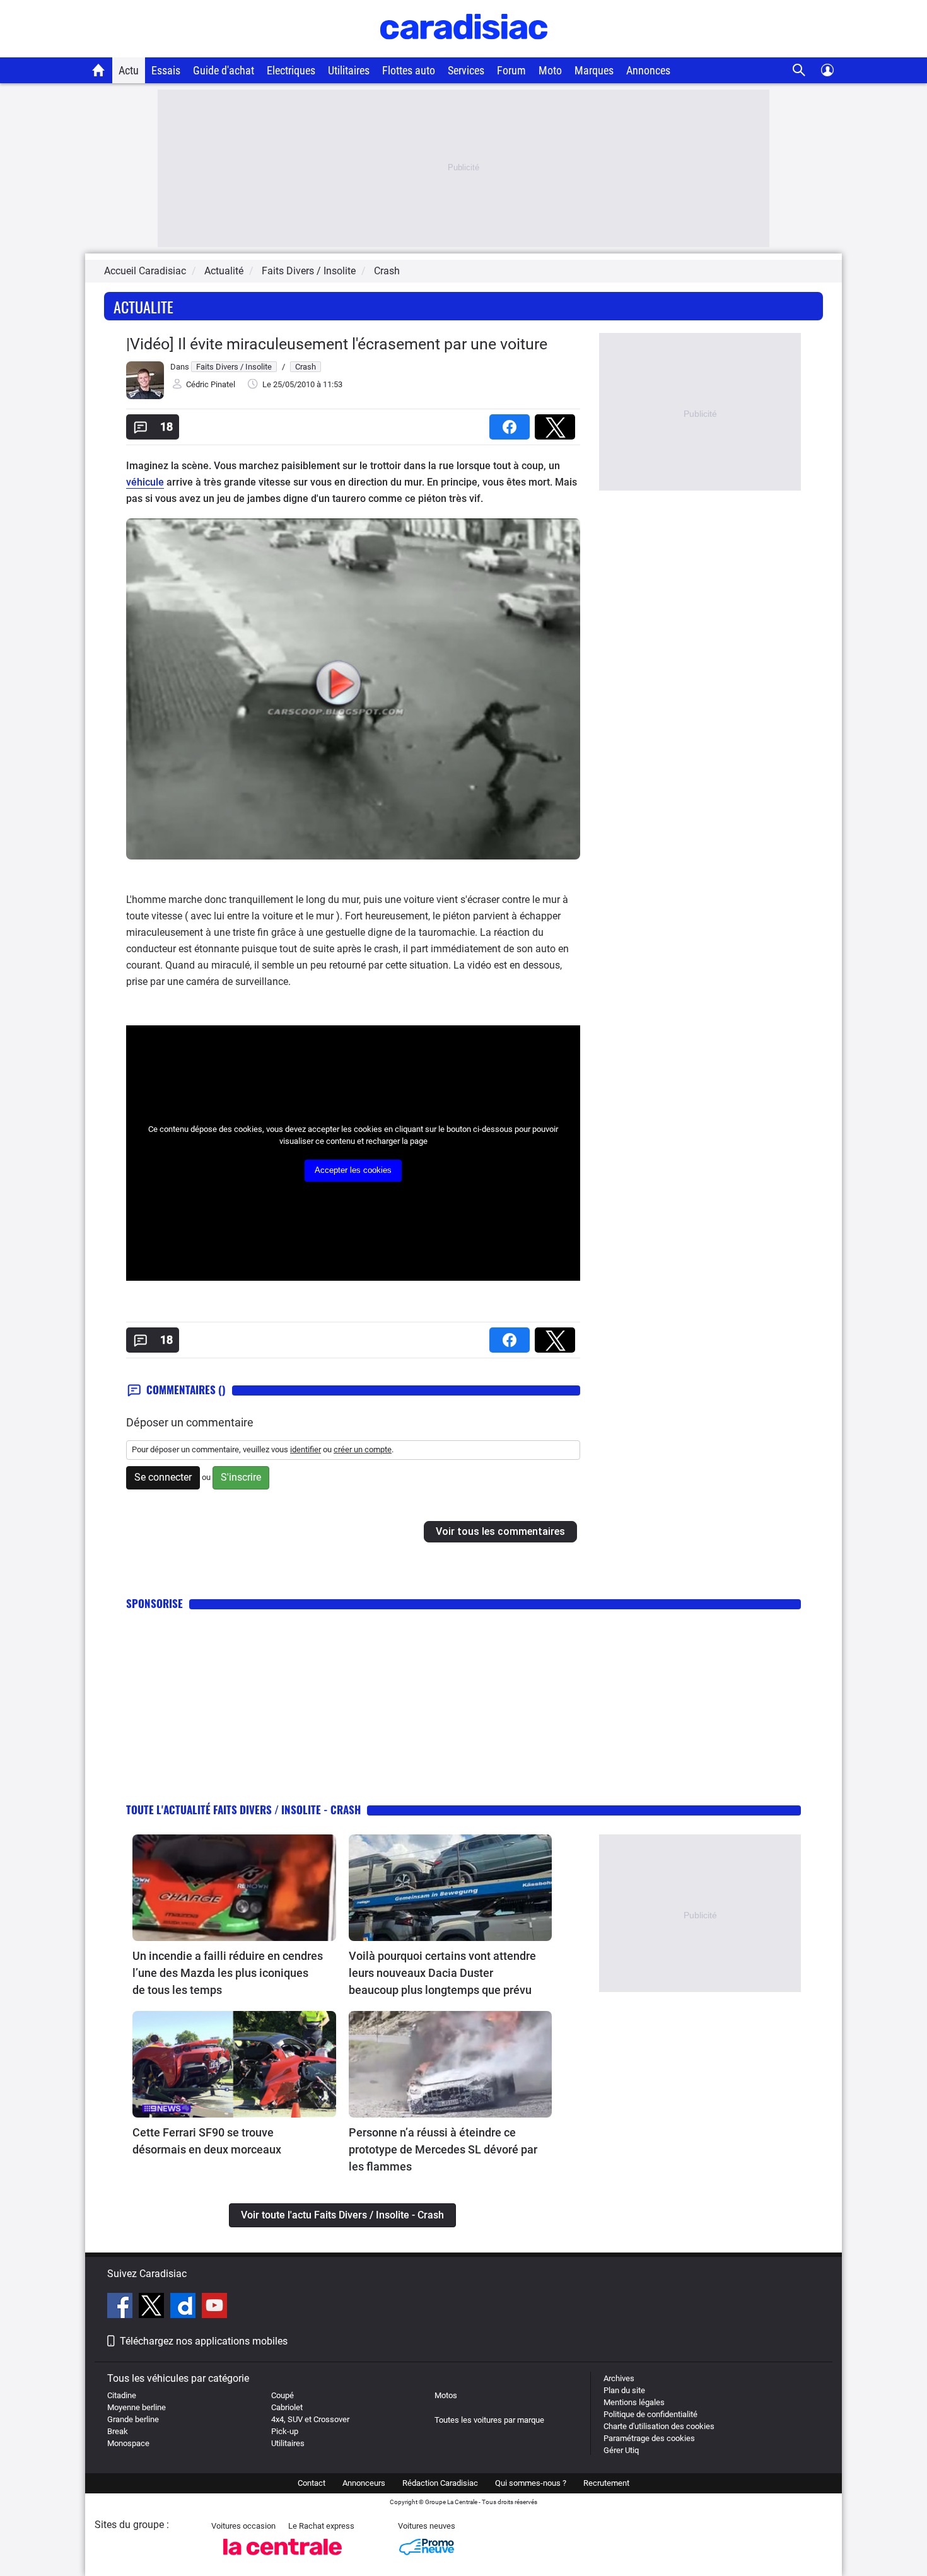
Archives (619, 2378)
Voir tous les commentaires (500, 1531)
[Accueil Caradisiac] (99, 70)
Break (118, 2431)
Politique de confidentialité (650, 2414)
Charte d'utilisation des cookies (659, 2426)
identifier (306, 1449)
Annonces (648, 70)
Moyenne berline (137, 2407)
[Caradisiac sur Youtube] (214, 2307)
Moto (550, 70)
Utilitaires (349, 70)
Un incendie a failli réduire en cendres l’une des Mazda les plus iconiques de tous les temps (228, 1973)
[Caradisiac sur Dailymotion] (184, 2307)
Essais (166, 70)
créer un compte (363, 1449)
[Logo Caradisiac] (464, 51)
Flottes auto (409, 70)
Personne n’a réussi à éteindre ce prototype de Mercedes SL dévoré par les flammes (443, 2149)
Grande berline (133, 2419)
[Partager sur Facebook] (512, 423)
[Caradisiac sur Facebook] (121, 2307)
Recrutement (606, 2483)
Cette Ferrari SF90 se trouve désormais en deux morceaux (207, 2141)
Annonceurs (364, 2483)
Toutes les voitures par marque (489, 2420)
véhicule (145, 482)
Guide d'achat (224, 70)
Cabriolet (287, 2407)
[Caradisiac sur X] (153, 2307)
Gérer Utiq (621, 2450)
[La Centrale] (283, 2559)
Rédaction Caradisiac (440, 2483)
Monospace (128, 2443)
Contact (312, 2483)
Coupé (283, 2395)
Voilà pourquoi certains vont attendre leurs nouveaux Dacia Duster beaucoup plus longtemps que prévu (442, 1973)
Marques (594, 70)
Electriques (291, 70)
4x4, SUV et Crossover (310, 2419)
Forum (511, 70)
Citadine (122, 2395)
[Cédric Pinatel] (145, 396)
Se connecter (163, 1477)
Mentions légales (634, 2402)
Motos (446, 2395)
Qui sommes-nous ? (531, 2483)
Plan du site (624, 2390)
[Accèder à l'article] (234, 1888)
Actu (129, 70)
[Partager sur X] (557, 423)
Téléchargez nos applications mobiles (204, 2341)
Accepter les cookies (353, 1170)
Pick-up (285, 2431)
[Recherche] (799, 70)
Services (466, 70)
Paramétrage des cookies (649, 2438)
